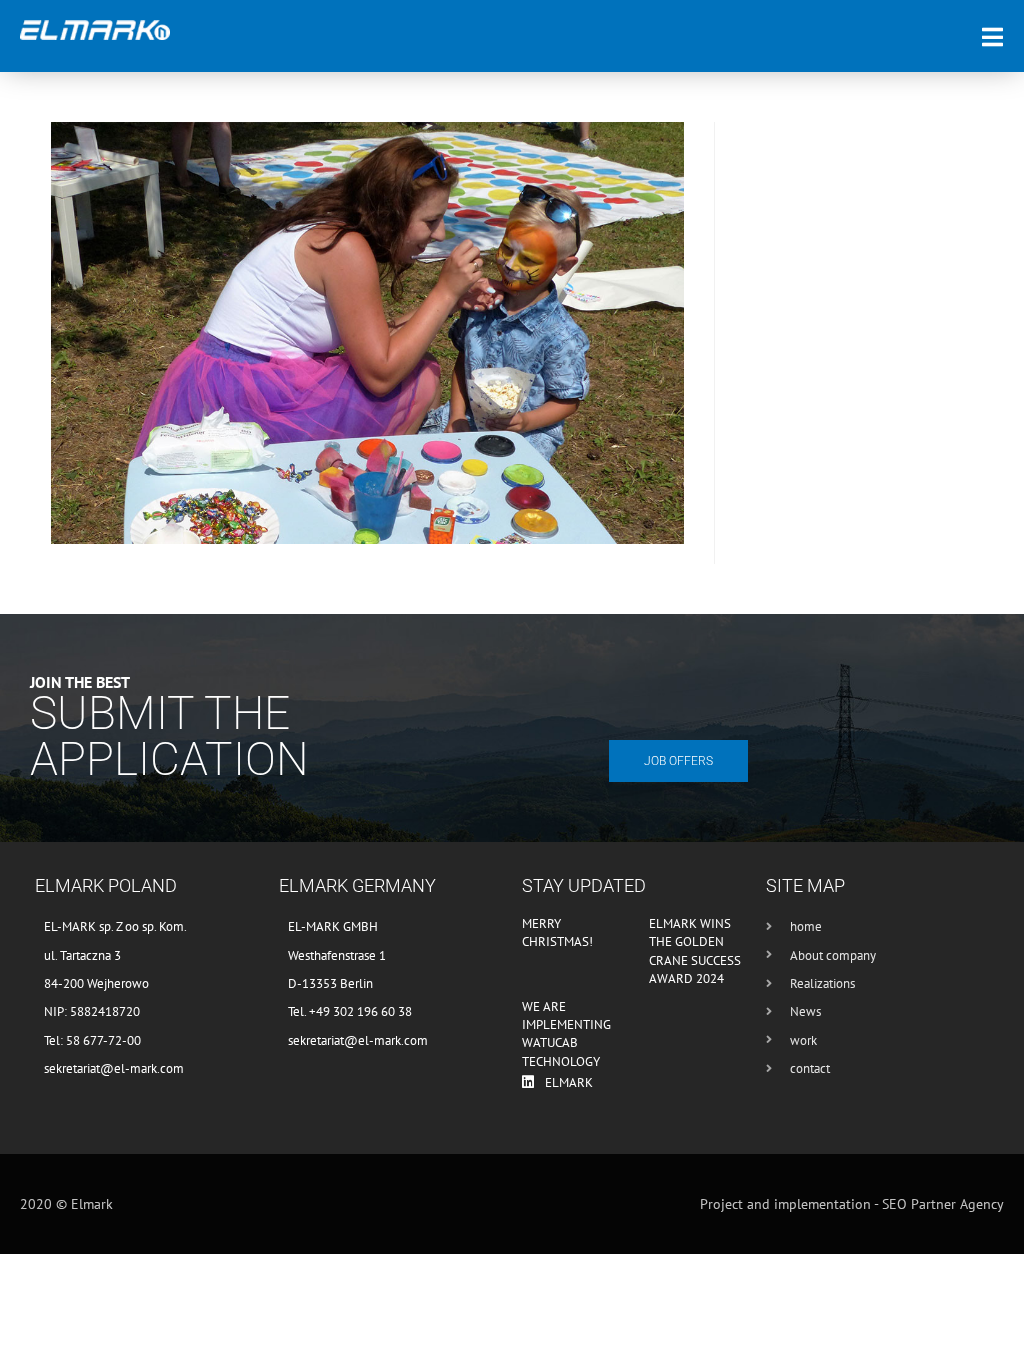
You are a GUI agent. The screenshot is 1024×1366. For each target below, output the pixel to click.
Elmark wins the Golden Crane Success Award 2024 (695, 951)
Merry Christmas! (557, 932)
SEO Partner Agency (943, 1204)
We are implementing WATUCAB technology (566, 1034)
